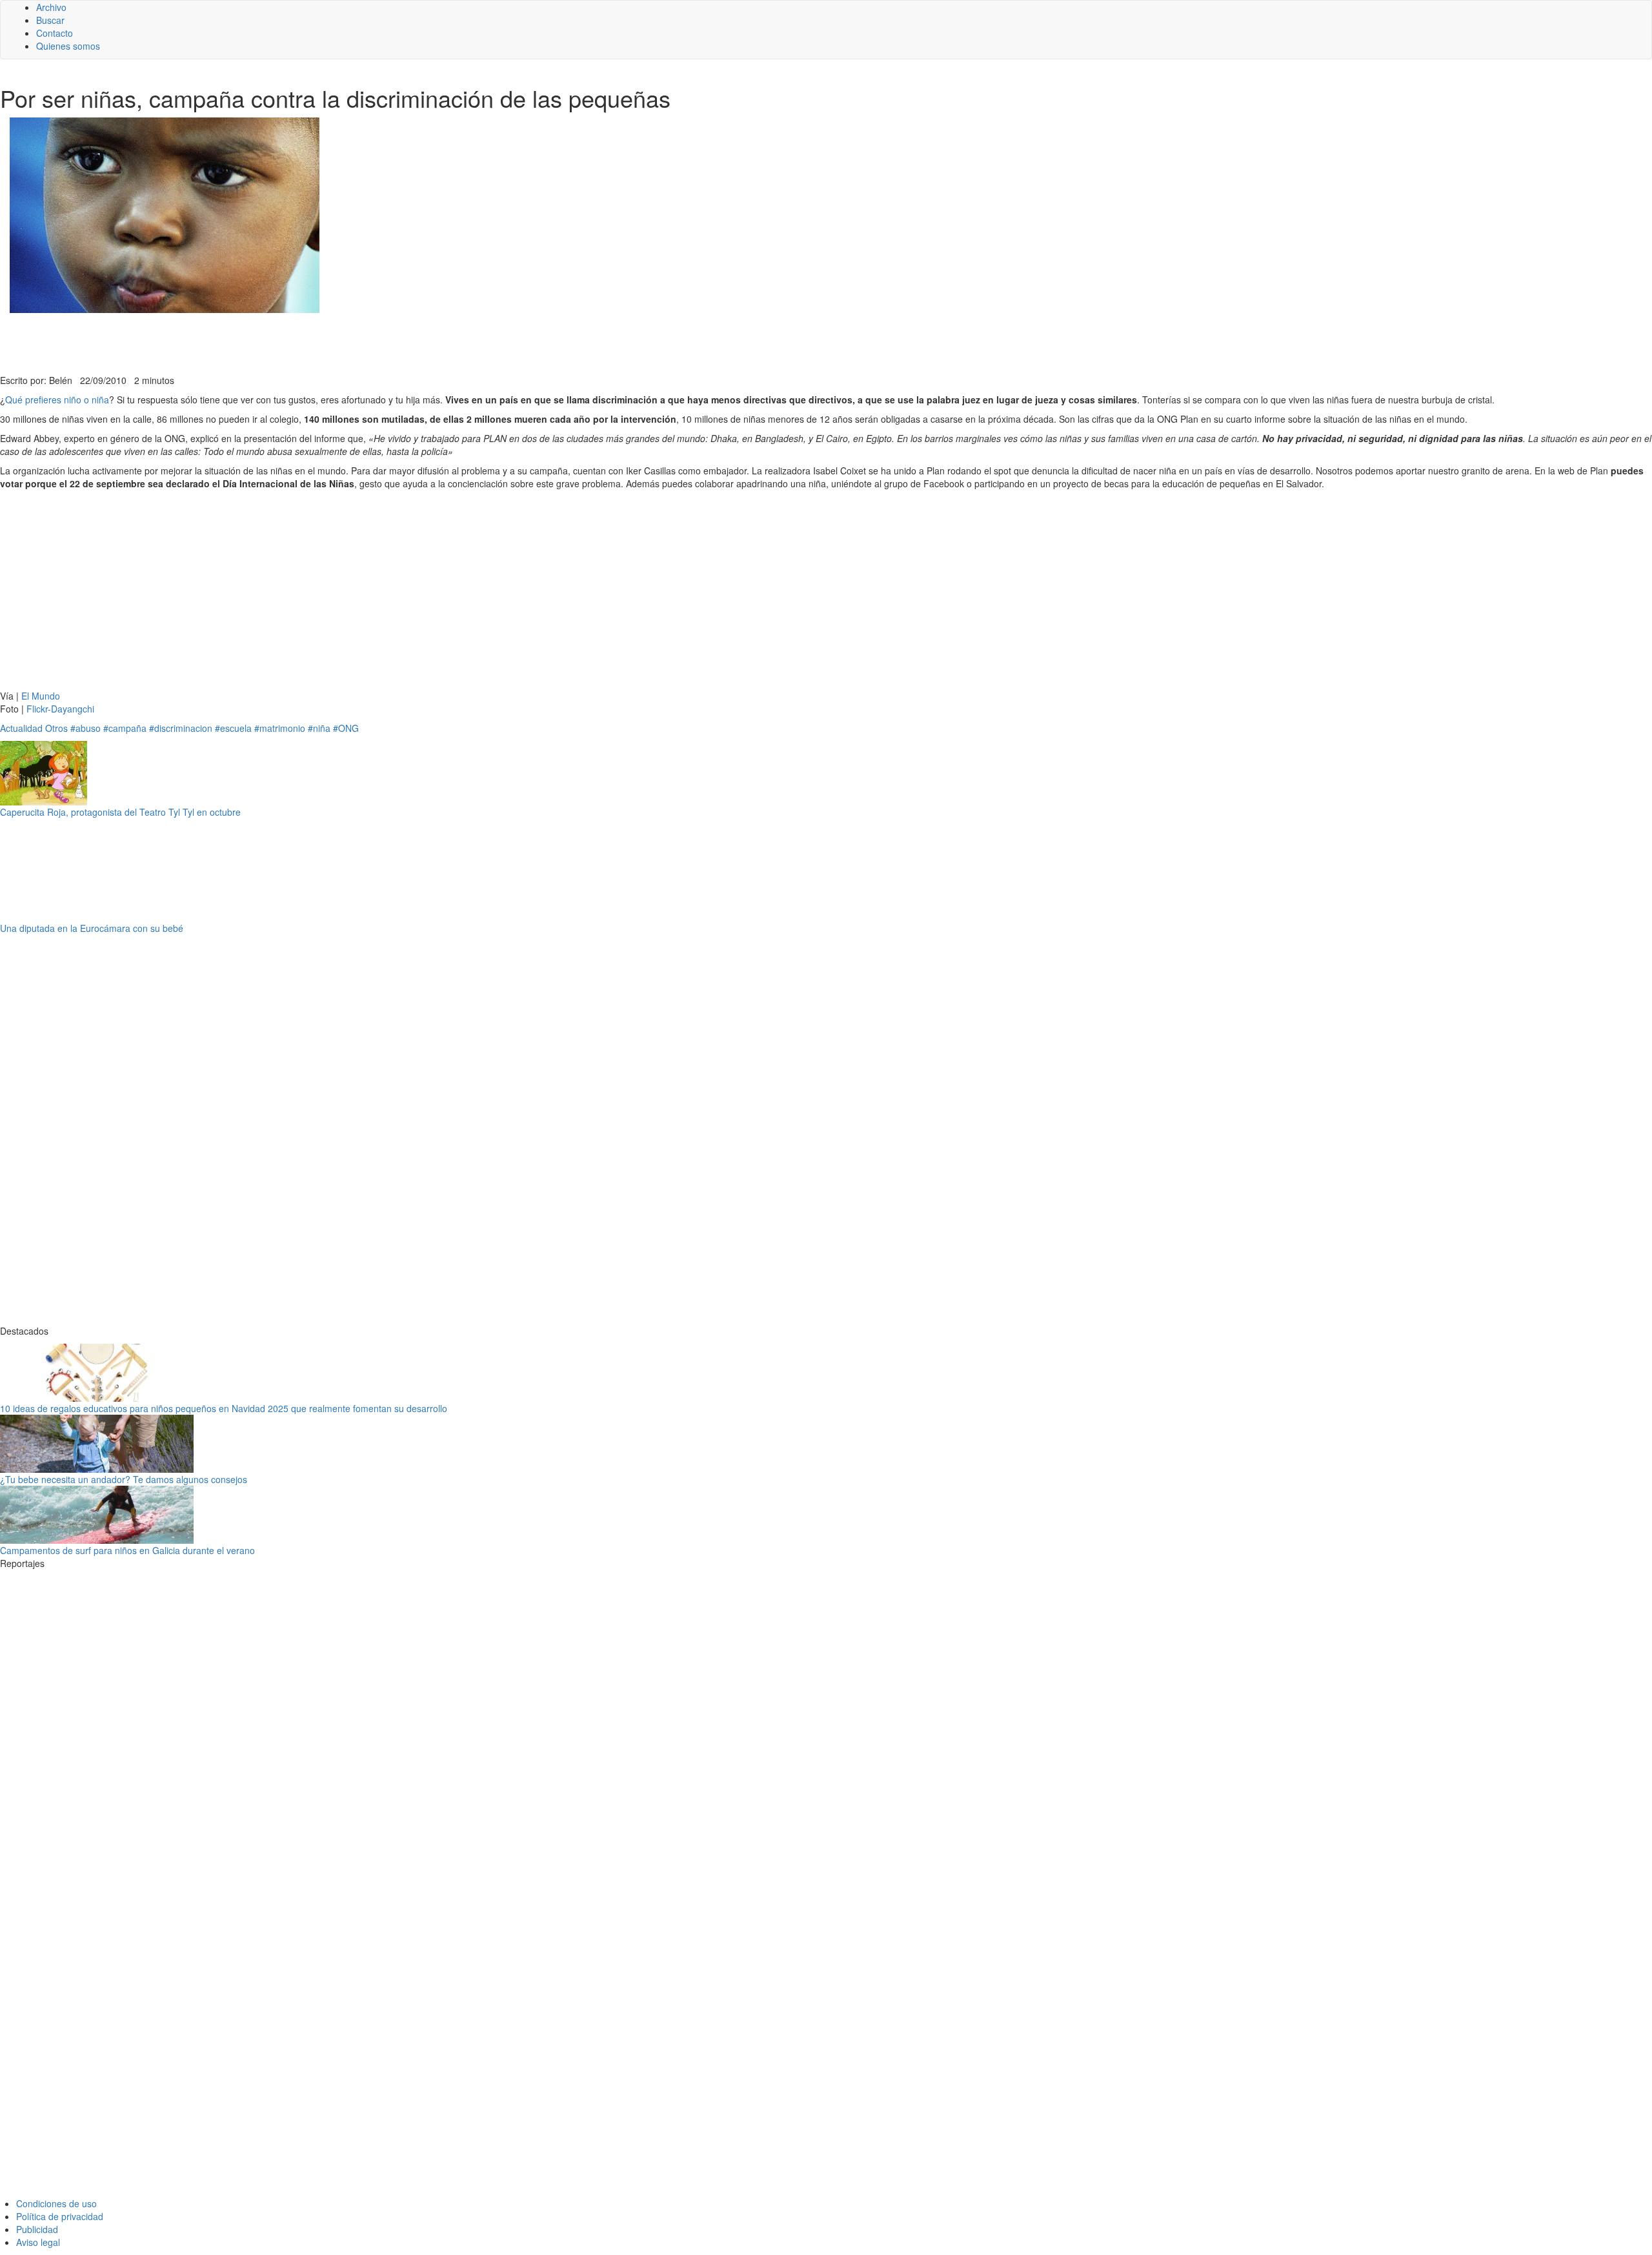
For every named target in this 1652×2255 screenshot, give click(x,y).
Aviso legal (38, 2242)
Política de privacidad (60, 2216)
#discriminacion (181, 728)
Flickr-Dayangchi (60, 709)
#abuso (86, 728)
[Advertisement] (316, 342)
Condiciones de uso (56, 2203)
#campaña (125, 728)
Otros (56, 728)
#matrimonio (280, 728)
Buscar (50, 20)
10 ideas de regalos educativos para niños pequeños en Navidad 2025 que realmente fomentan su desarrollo (224, 1408)
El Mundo (41, 696)
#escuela (233, 728)
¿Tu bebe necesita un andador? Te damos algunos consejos (124, 1479)
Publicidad (37, 2229)
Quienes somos (68, 46)
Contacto (55, 33)
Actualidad (21, 728)
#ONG (346, 728)
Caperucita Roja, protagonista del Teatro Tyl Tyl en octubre (120, 812)
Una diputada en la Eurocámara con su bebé (92, 928)
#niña (319, 728)
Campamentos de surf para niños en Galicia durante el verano (127, 1550)
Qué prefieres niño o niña (57, 399)
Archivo (51, 7)
